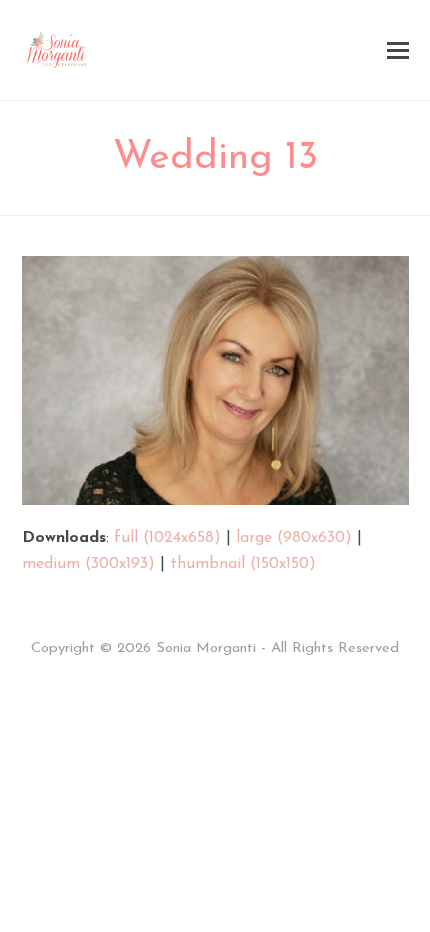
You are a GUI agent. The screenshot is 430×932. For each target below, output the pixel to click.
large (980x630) (294, 538)
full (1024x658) (167, 538)
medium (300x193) (88, 564)
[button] (398, 50)
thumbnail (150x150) (243, 564)
